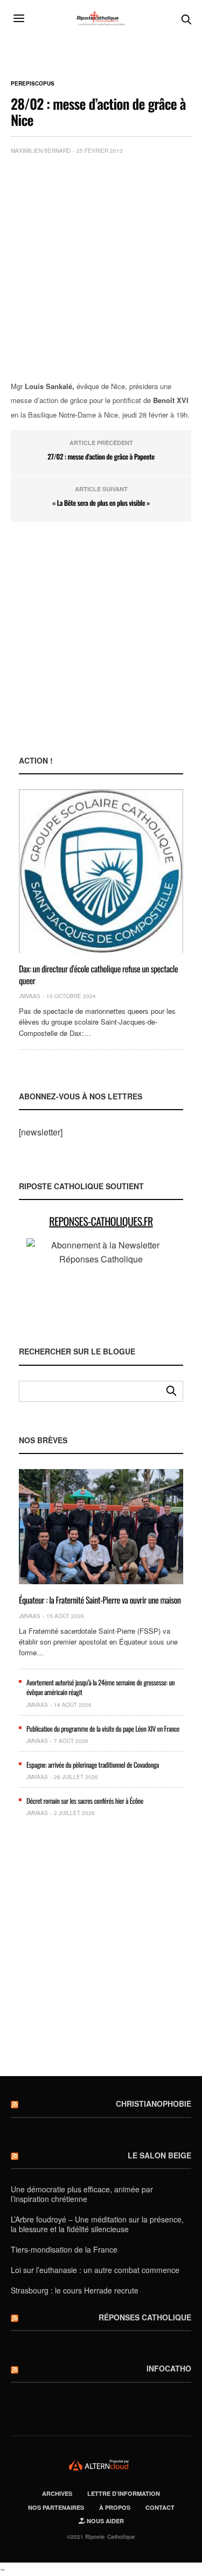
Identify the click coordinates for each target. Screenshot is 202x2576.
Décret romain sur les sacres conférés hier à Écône (85, 1801)
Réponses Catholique (145, 2317)
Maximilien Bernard (41, 151)
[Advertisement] (101, 269)
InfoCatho (169, 2368)
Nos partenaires (56, 2507)
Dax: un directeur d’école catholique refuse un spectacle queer (98, 975)
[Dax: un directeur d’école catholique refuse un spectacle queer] (101, 871)
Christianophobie (154, 2104)
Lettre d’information (124, 2493)
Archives (57, 2493)
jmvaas (30, 996)
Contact (160, 2507)
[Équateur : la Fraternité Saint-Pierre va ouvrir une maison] (101, 1527)
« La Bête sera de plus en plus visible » (101, 503)
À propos (115, 2507)
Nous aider (105, 2521)
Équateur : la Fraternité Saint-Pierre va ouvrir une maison (100, 1600)
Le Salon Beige (159, 2155)
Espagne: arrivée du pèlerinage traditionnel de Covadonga (93, 1765)
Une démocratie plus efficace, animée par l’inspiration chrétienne (82, 2194)
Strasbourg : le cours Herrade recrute (75, 2290)
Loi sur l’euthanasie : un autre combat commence (95, 2270)
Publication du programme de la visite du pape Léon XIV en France (103, 1728)
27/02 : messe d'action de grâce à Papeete (101, 456)
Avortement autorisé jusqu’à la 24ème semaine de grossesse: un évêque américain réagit (100, 1687)
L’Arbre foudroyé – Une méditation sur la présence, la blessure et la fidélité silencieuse (97, 2224)
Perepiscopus (33, 83)
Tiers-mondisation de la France (64, 2249)
